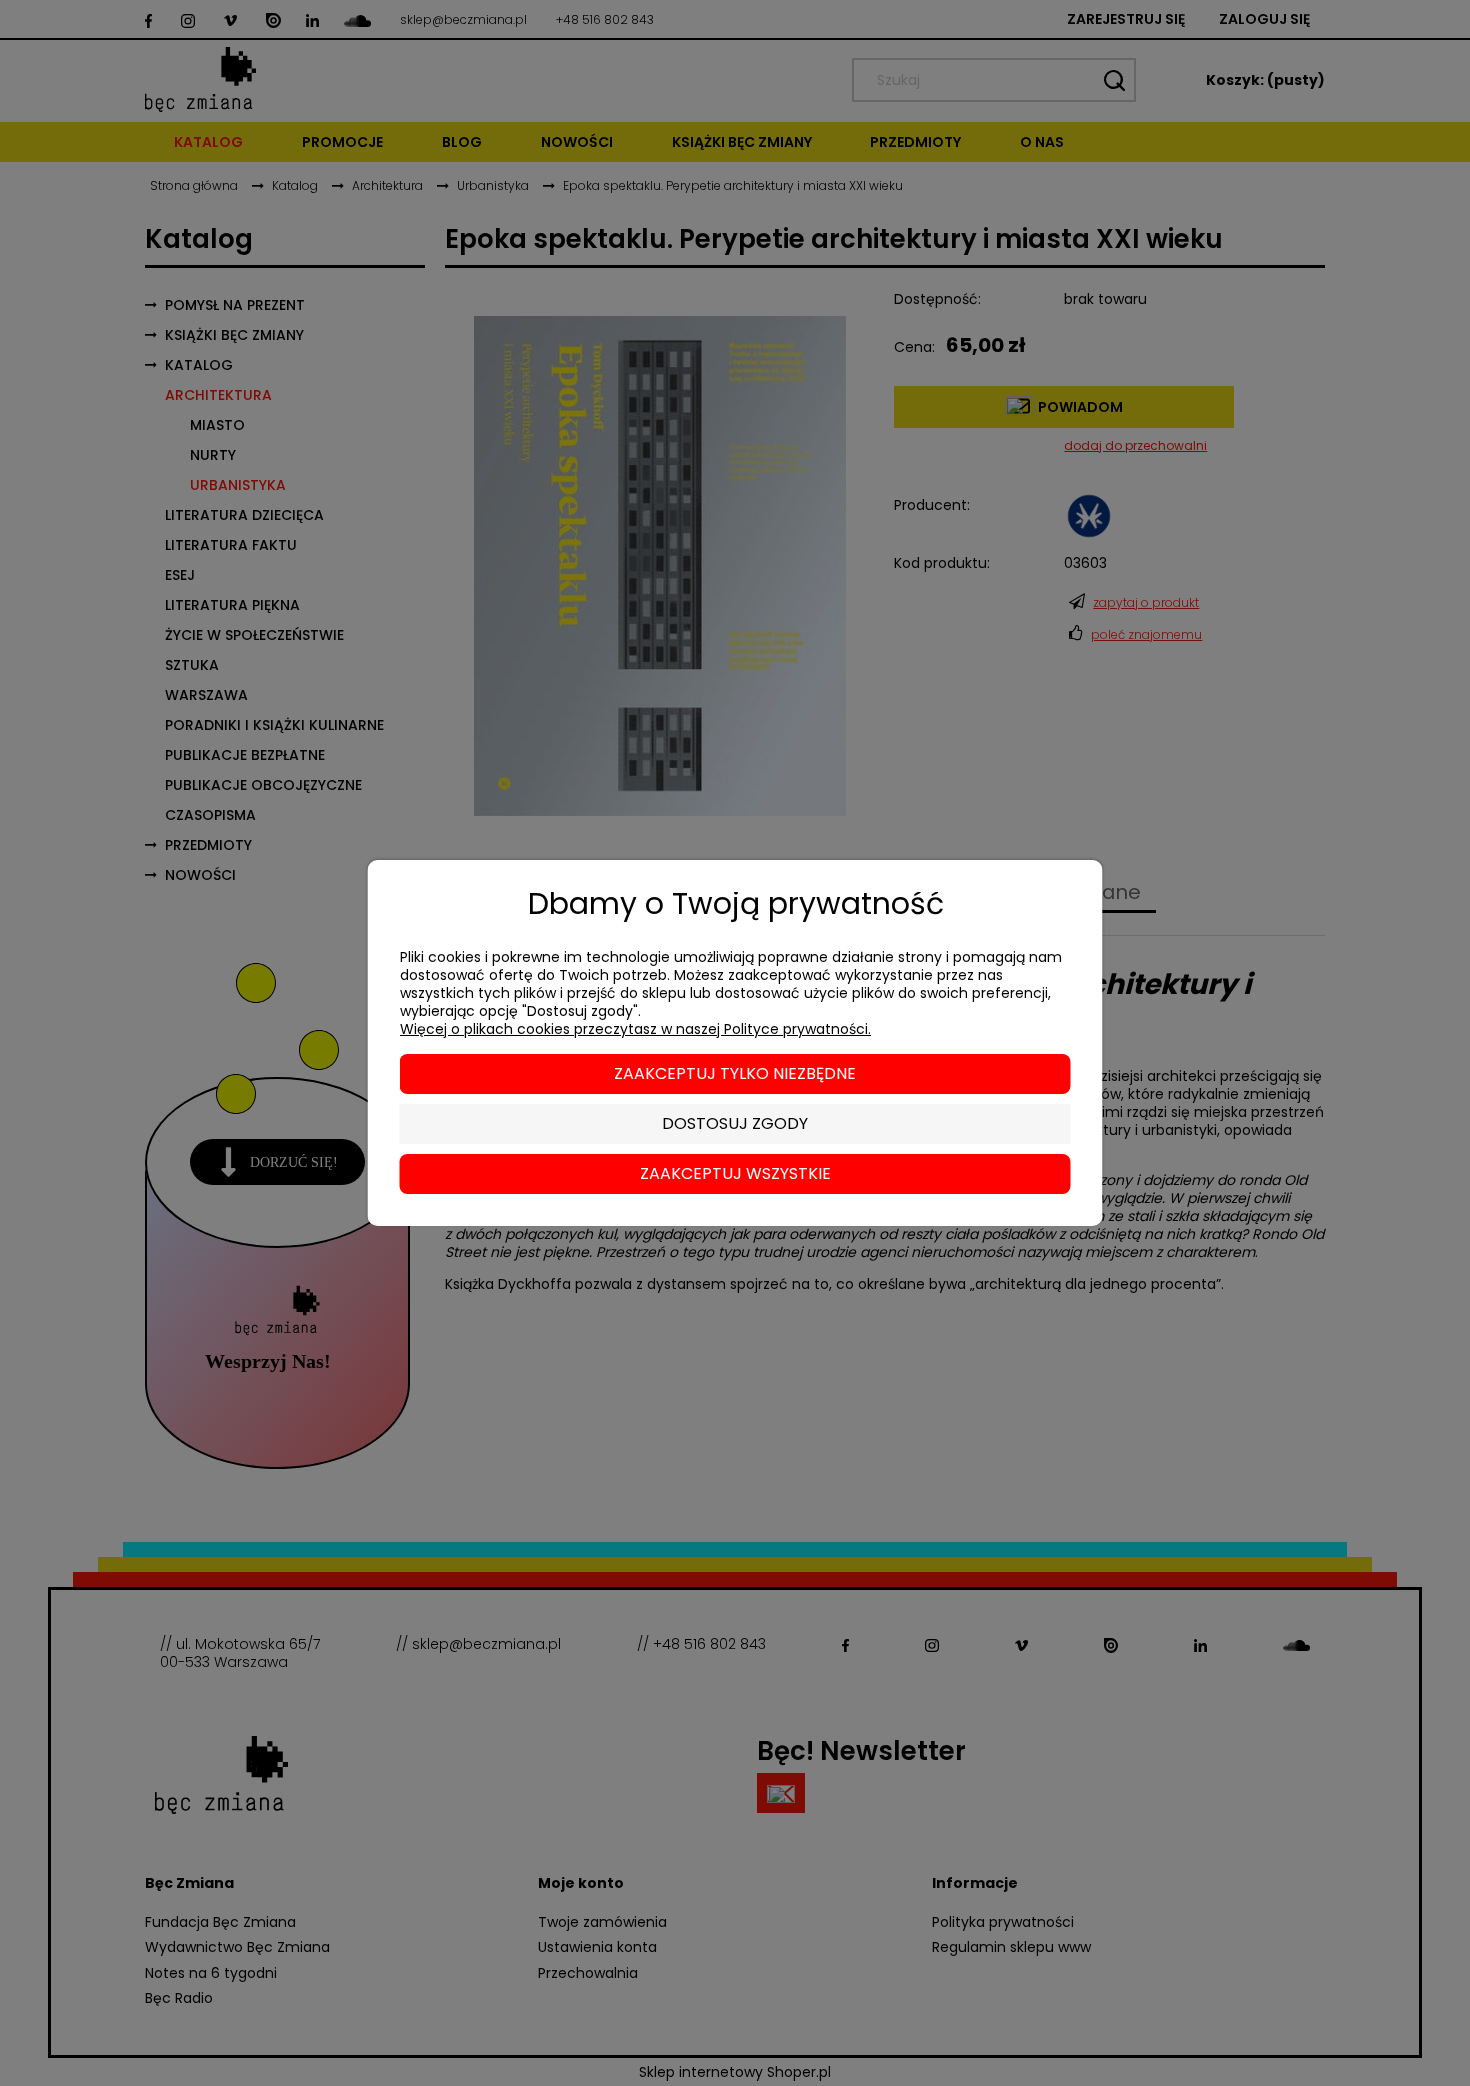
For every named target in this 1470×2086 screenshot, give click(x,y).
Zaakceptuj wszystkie (735, 1173)
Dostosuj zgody (735, 1123)
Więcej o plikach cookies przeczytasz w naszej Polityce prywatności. (635, 1029)
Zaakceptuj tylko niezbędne (735, 1073)
